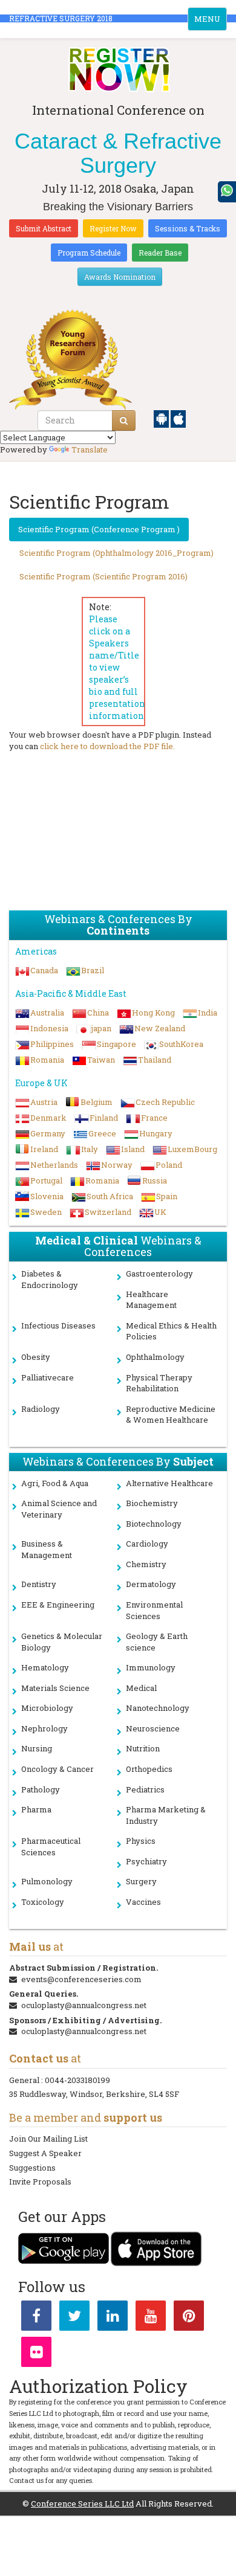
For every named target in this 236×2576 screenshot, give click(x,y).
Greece (102, 1133)
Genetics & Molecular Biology (62, 1642)
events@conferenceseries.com (81, 1979)
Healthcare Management (151, 1300)
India (208, 1013)
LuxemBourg (192, 1149)
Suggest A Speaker (45, 2153)
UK (160, 1212)
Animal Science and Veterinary (59, 1509)
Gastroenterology (159, 1274)
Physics (141, 1841)
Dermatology (151, 1584)
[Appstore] (178, 418)
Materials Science (55, 1688)
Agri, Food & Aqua (55, 1483)
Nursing (37, 1748)
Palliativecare (48, 1377)
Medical (141, 1688)
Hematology (45, 1667)
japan (101, 1028)
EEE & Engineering (58, 1605)
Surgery (141, 1881)
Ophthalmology (155, 1357)
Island (133, 1149)
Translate (90, 449)
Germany (48, 1133)
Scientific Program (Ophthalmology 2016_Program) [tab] (116, 553)
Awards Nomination (120, 277)
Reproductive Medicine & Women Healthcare (171, 1415)
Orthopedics (149, 1769)
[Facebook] (36, 2318)
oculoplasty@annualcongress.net (84, 2005)
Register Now (113, 228)
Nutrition (143, 1748)
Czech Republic (165, 1102)
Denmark (48, 1118)
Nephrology (44, 1728)
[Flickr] (36, 2354)
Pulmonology (47, 1881)
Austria (44, 1102)
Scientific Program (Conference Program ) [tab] (99, 529)
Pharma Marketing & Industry (166, 1815)
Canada (44, 970)
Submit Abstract (44, 228)
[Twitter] (74, 2318)
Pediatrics (145, 1789)
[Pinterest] (189, 2318)
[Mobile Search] (124, 420)
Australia (47, 1013)
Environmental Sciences (154, 1610)
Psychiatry (146, 1861)
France (154, 1118)
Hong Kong (153, 1013)
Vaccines (143, 1902)
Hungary (156, 1133)
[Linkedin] (113, 2318)
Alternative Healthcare (169, 1483)
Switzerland (108, 1212)
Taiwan (101, 1060)
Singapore (116, 1044)
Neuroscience (153, 1728)
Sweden (46, 1212)
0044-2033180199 (77, 2080)
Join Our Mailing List (48, 2139)
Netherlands (54, 1165)
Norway (117, 1165)
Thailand (155, 1060)
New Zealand (160, 1028)
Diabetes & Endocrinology (50, 1279)
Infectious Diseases (58, 1325)
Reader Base (160, 253)
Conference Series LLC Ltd (82, 2504)
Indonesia (49, 1028)
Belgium (97, 1102)
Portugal (46, 1180)
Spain (167, 1196)
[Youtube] (151, 2318)
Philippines (52, 1044)
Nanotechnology (158, 1708)
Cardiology (147, 1544)
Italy (90, 1149)
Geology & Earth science (157, 1642)
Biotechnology (154, 1524)
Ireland (44, 1149)
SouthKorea (181, 1044)
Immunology (151, 1667)
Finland (104, 1118)
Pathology (41, 1789)
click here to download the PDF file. (107, 746)
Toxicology (43, 1902)
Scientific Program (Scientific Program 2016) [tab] (103, 576)
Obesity (36, 1357)
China (98, 1013)
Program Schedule (89, 253)
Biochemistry (152, 1503)
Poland (169, 1165)
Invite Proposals (40, 2182)
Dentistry (39, 1584)
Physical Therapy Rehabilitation (159, 1383)
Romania (47, 1060)
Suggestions (32, 2168)
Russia (155, 1180)
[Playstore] (162, 418)
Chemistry (146, 1564)
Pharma (36, 1809)
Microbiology (47, 1708)
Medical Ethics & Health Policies (171, 1331)
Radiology (41, 1409)
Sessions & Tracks (188, 228)
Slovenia (47, 1196)
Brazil (93, 970)
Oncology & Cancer (57, 1769)
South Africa (110, 1196)
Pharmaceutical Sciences (51, 1847)
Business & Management (47, 1549)
